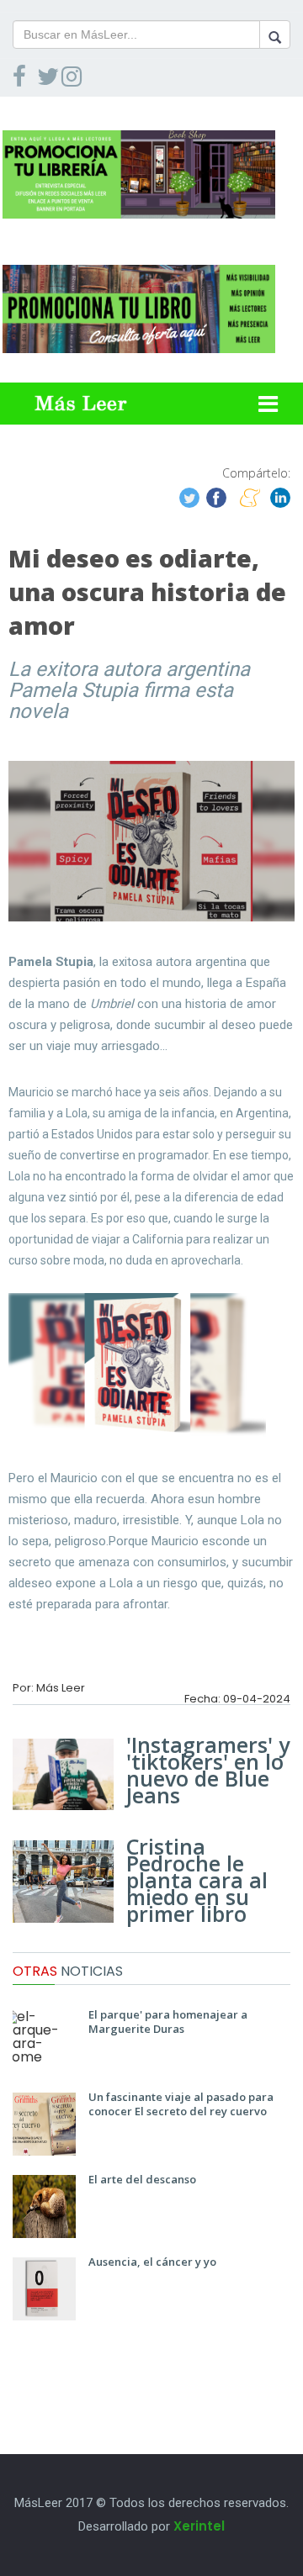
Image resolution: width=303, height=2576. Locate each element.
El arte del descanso (142, 2179)
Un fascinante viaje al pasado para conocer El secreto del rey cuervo (181, 2104)
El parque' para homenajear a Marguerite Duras (168, 2022)
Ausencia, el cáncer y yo (152, 2262)
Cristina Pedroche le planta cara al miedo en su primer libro (197, 1880)
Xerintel (199, 2526)
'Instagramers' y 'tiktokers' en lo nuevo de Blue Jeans (208, 1770)
